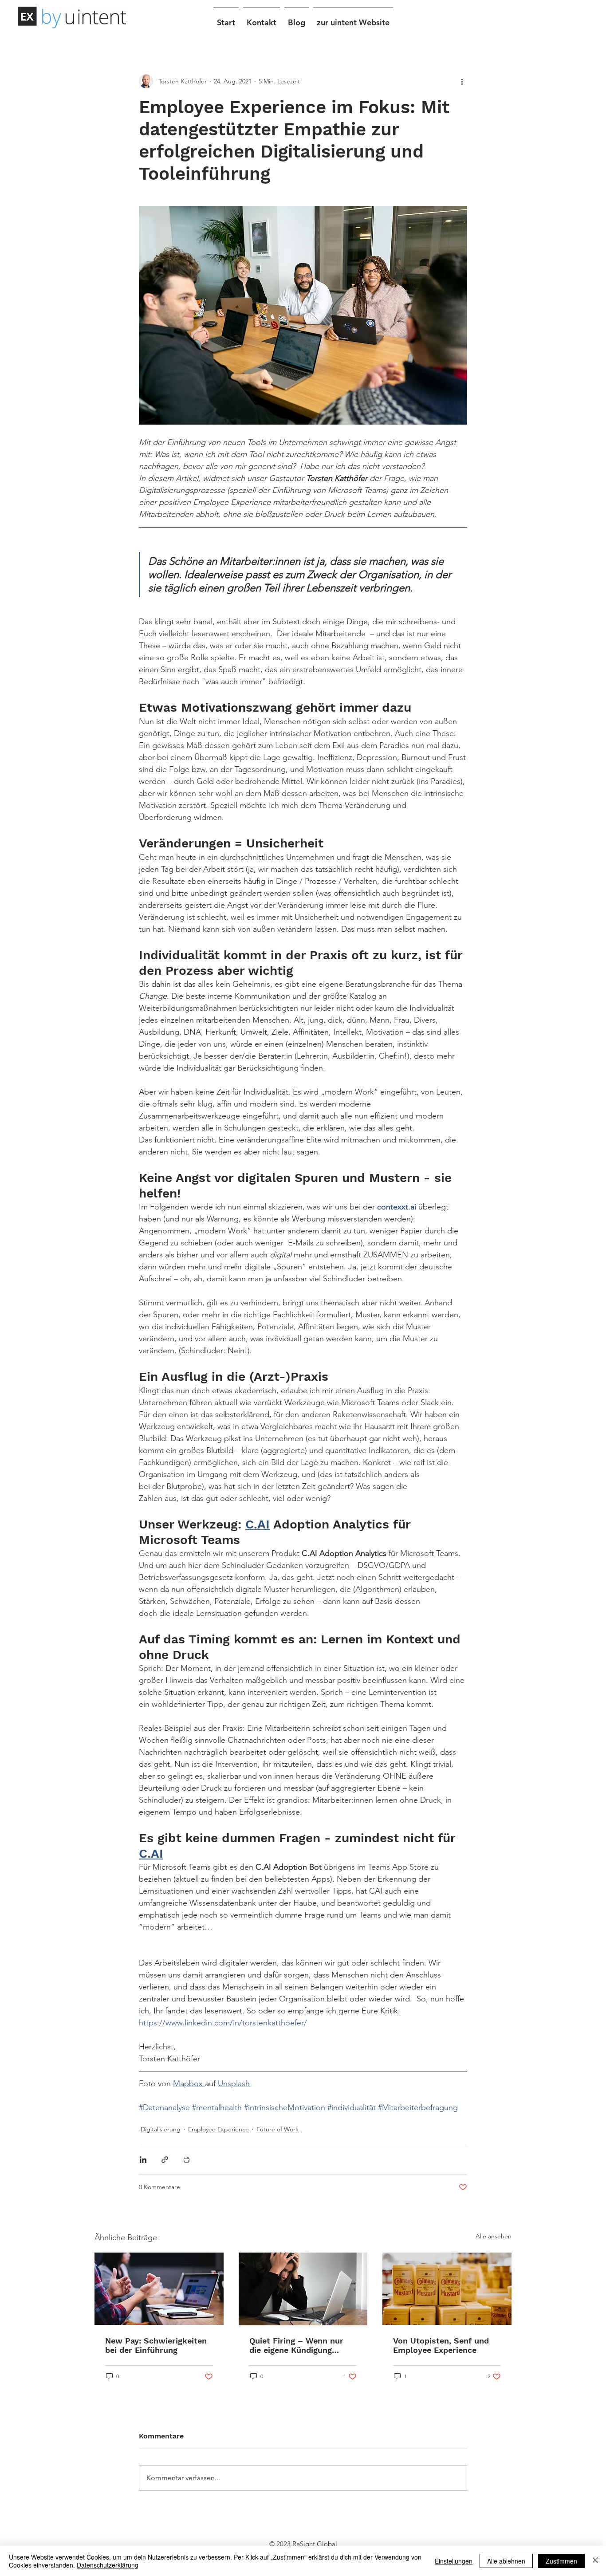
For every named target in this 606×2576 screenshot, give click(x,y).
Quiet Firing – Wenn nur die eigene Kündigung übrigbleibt (296, 2345)
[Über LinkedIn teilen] (143, 2160)
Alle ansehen (494, 2236)
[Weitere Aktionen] (462, 81)
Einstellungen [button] (454, 2561)
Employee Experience (218, 2129)
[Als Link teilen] (165, 2160)
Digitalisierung (161, 2129)
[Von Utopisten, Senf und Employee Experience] (447, 2289)
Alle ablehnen (506, 2561)
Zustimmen (561, 2561)
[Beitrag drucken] (187, 2160)
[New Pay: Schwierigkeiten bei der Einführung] (159, 2289)
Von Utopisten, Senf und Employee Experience (441, 2345)
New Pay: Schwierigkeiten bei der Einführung (156, 2345)
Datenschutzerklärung (108, 2565)
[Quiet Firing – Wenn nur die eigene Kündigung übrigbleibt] (303, 2289)
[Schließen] (595, 2561)
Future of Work (277, 2129)
